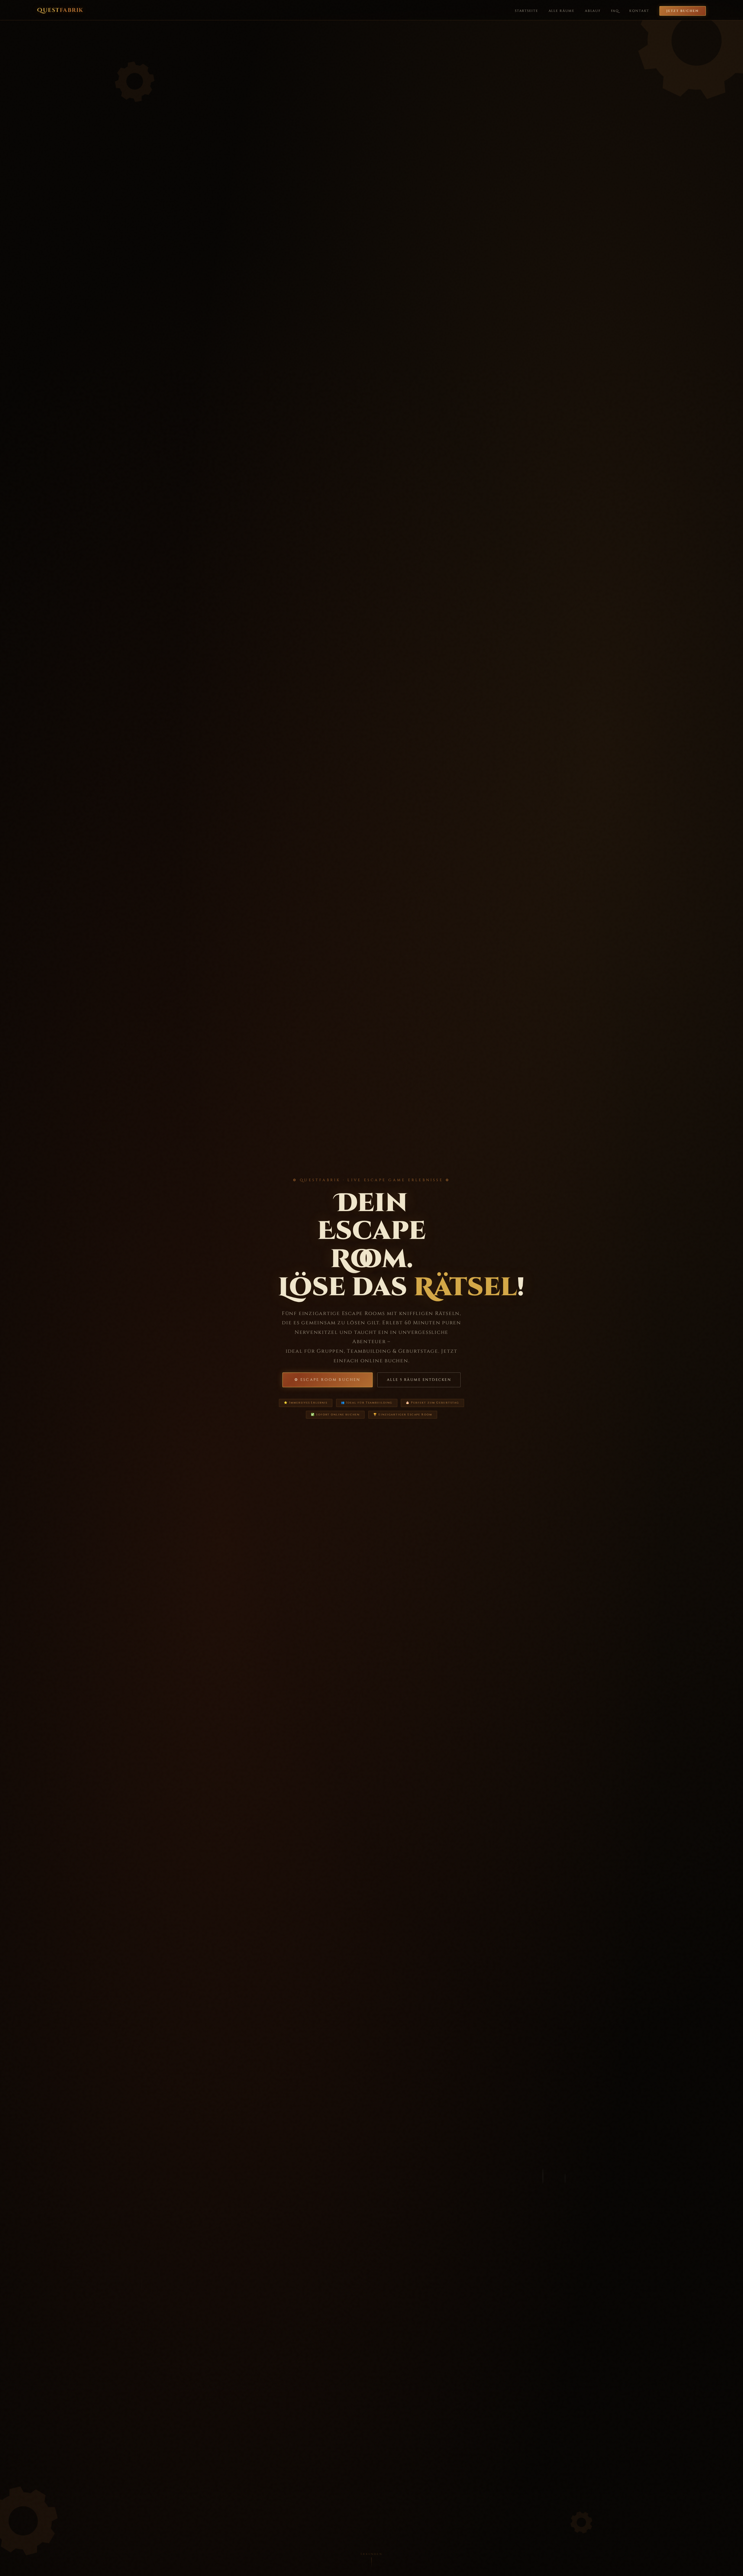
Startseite (526, 11)
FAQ (615, 11)
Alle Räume (562, 11)
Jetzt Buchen (683, 11)
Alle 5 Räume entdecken (419, 1380)
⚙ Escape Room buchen (328, 1380)
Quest (60, 10)
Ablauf (593, 11)
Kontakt (639, 11)
